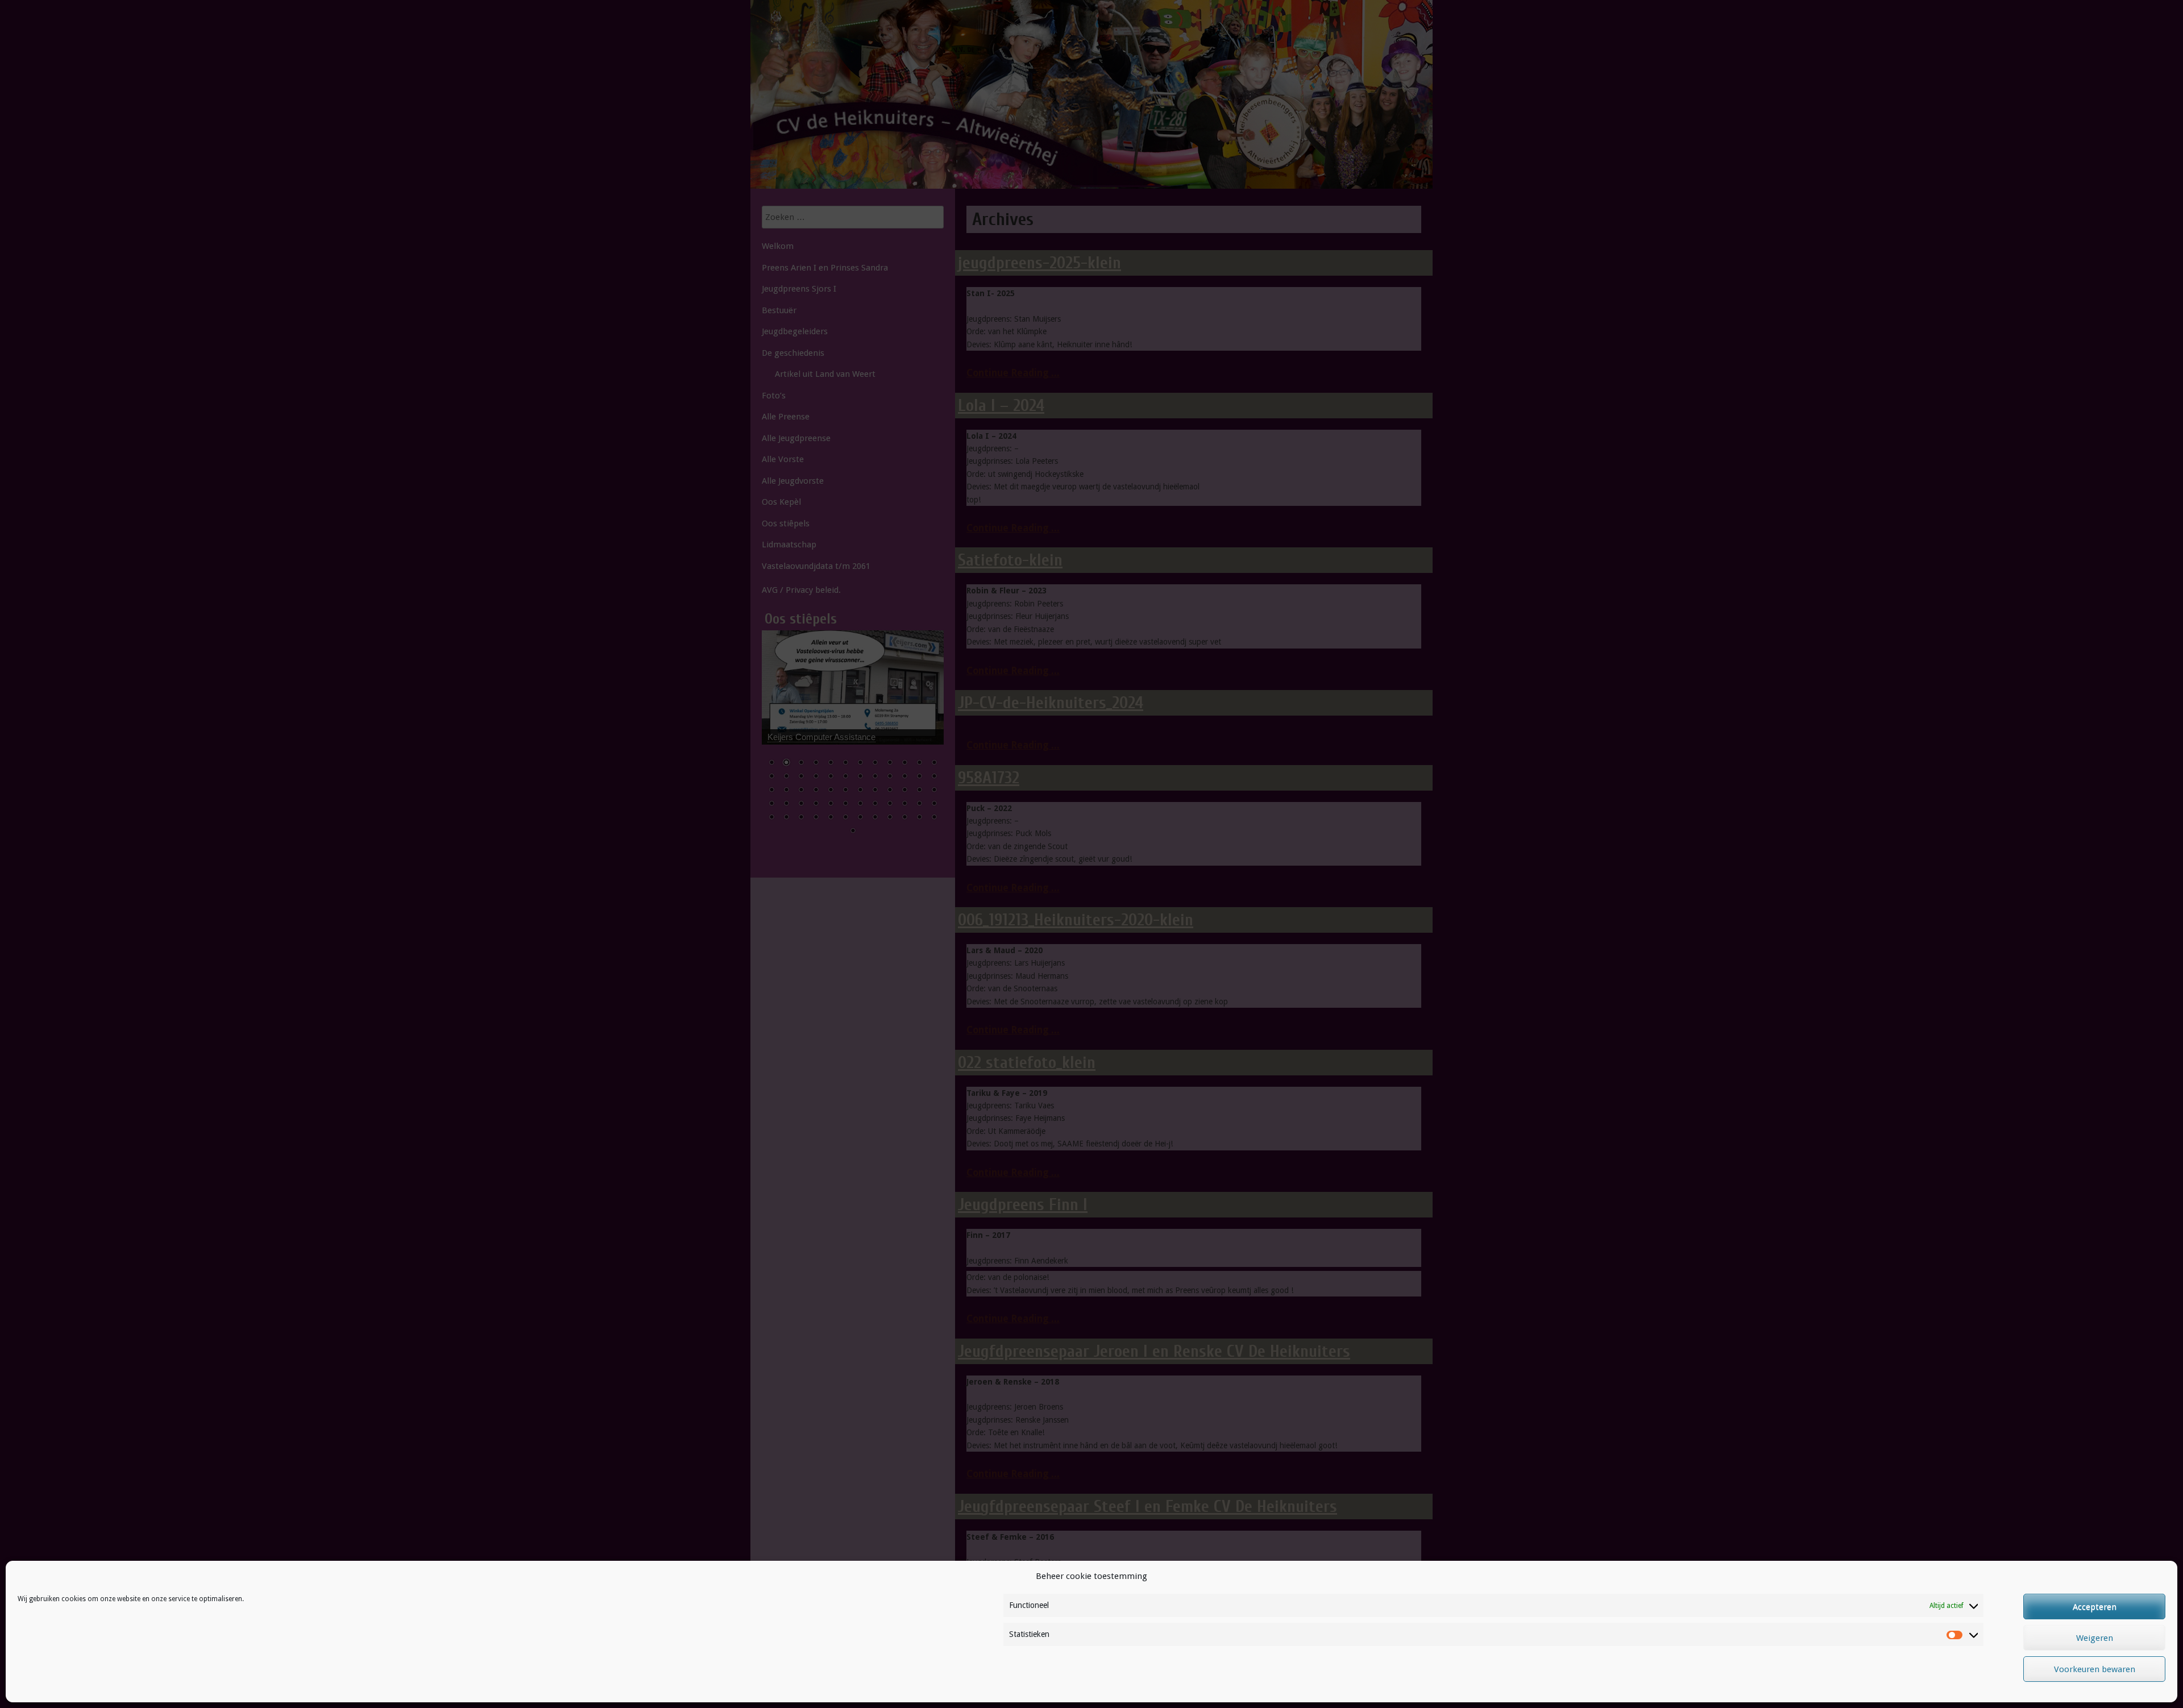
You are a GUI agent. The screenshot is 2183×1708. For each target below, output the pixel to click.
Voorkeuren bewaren (2095, 1669)
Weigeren (2095, 1638)
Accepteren (2095, 1607)
